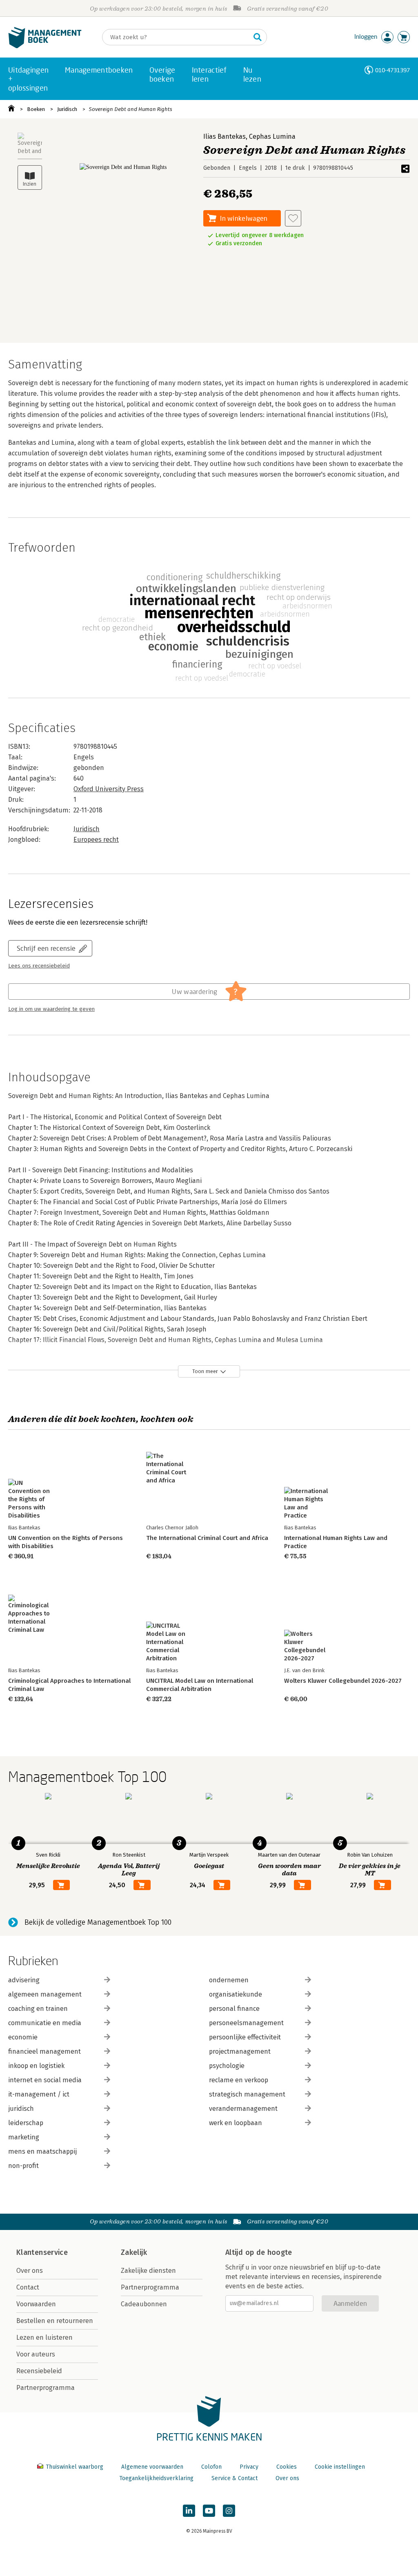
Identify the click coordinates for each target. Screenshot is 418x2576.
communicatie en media (45, 2023)
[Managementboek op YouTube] (209, 2511)
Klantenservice (42, 2252)
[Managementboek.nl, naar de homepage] (45, 46)
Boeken (36, 109)
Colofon (211, 2467)
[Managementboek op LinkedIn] (189, 2511)
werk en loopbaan (236, 2123)
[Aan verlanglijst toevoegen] (293, 218)
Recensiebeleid (39, 2371)
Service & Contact (235, 2478)
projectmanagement (240, 2051)
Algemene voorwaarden (152, 2467)
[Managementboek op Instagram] (229, 2511)
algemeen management (45, 1994)
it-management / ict (39, 2094)
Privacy (249, 2467)
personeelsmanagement (246, 2023)
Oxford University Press (109, 789)
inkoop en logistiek (36, 2066)
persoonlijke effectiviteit (245, 2037)
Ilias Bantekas (225, 136)
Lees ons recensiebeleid (39, 966)
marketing (24, 2137)
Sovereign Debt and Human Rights (131, 109)
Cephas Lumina (272, 136)
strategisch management (247, 2094)
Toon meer (205, 1371)
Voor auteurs (36, 2354)
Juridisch (67, 109)
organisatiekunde (236, 1994)
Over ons (30, 2271)
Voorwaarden (36, 2304)
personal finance (234, 2009)
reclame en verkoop (239, 2080)
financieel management (44, 2051)
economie (23, 2037)
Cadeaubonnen (144, 2304)
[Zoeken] (258, 37)
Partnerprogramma (46, 2388)
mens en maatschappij (42, 2151)
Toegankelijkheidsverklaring (156, 2478)
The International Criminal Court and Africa (207, 1538)
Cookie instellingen (340, 2467)
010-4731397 (392, 70)
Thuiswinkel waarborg (74, 2467)
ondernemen (229, 1980)
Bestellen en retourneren (55, 2321)
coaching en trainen (38, 2009)
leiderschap (26, 2123)
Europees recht (96, 840)
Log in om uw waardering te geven (51, 1009)
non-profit (23, 2166)
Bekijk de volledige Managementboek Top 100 (98, 1922)
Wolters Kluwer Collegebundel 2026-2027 (343, 1681)
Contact (28, 2287)
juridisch (21, 2109)
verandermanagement (243, 2109)
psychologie (227, 2066)
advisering (24, 1980)
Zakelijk (134, 2252)
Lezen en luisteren (44, 2337)
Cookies (287, 2467)
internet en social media (45, 2080)
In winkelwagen (244, 218)
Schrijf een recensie (46, 948)
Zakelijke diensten (148, 2271)
